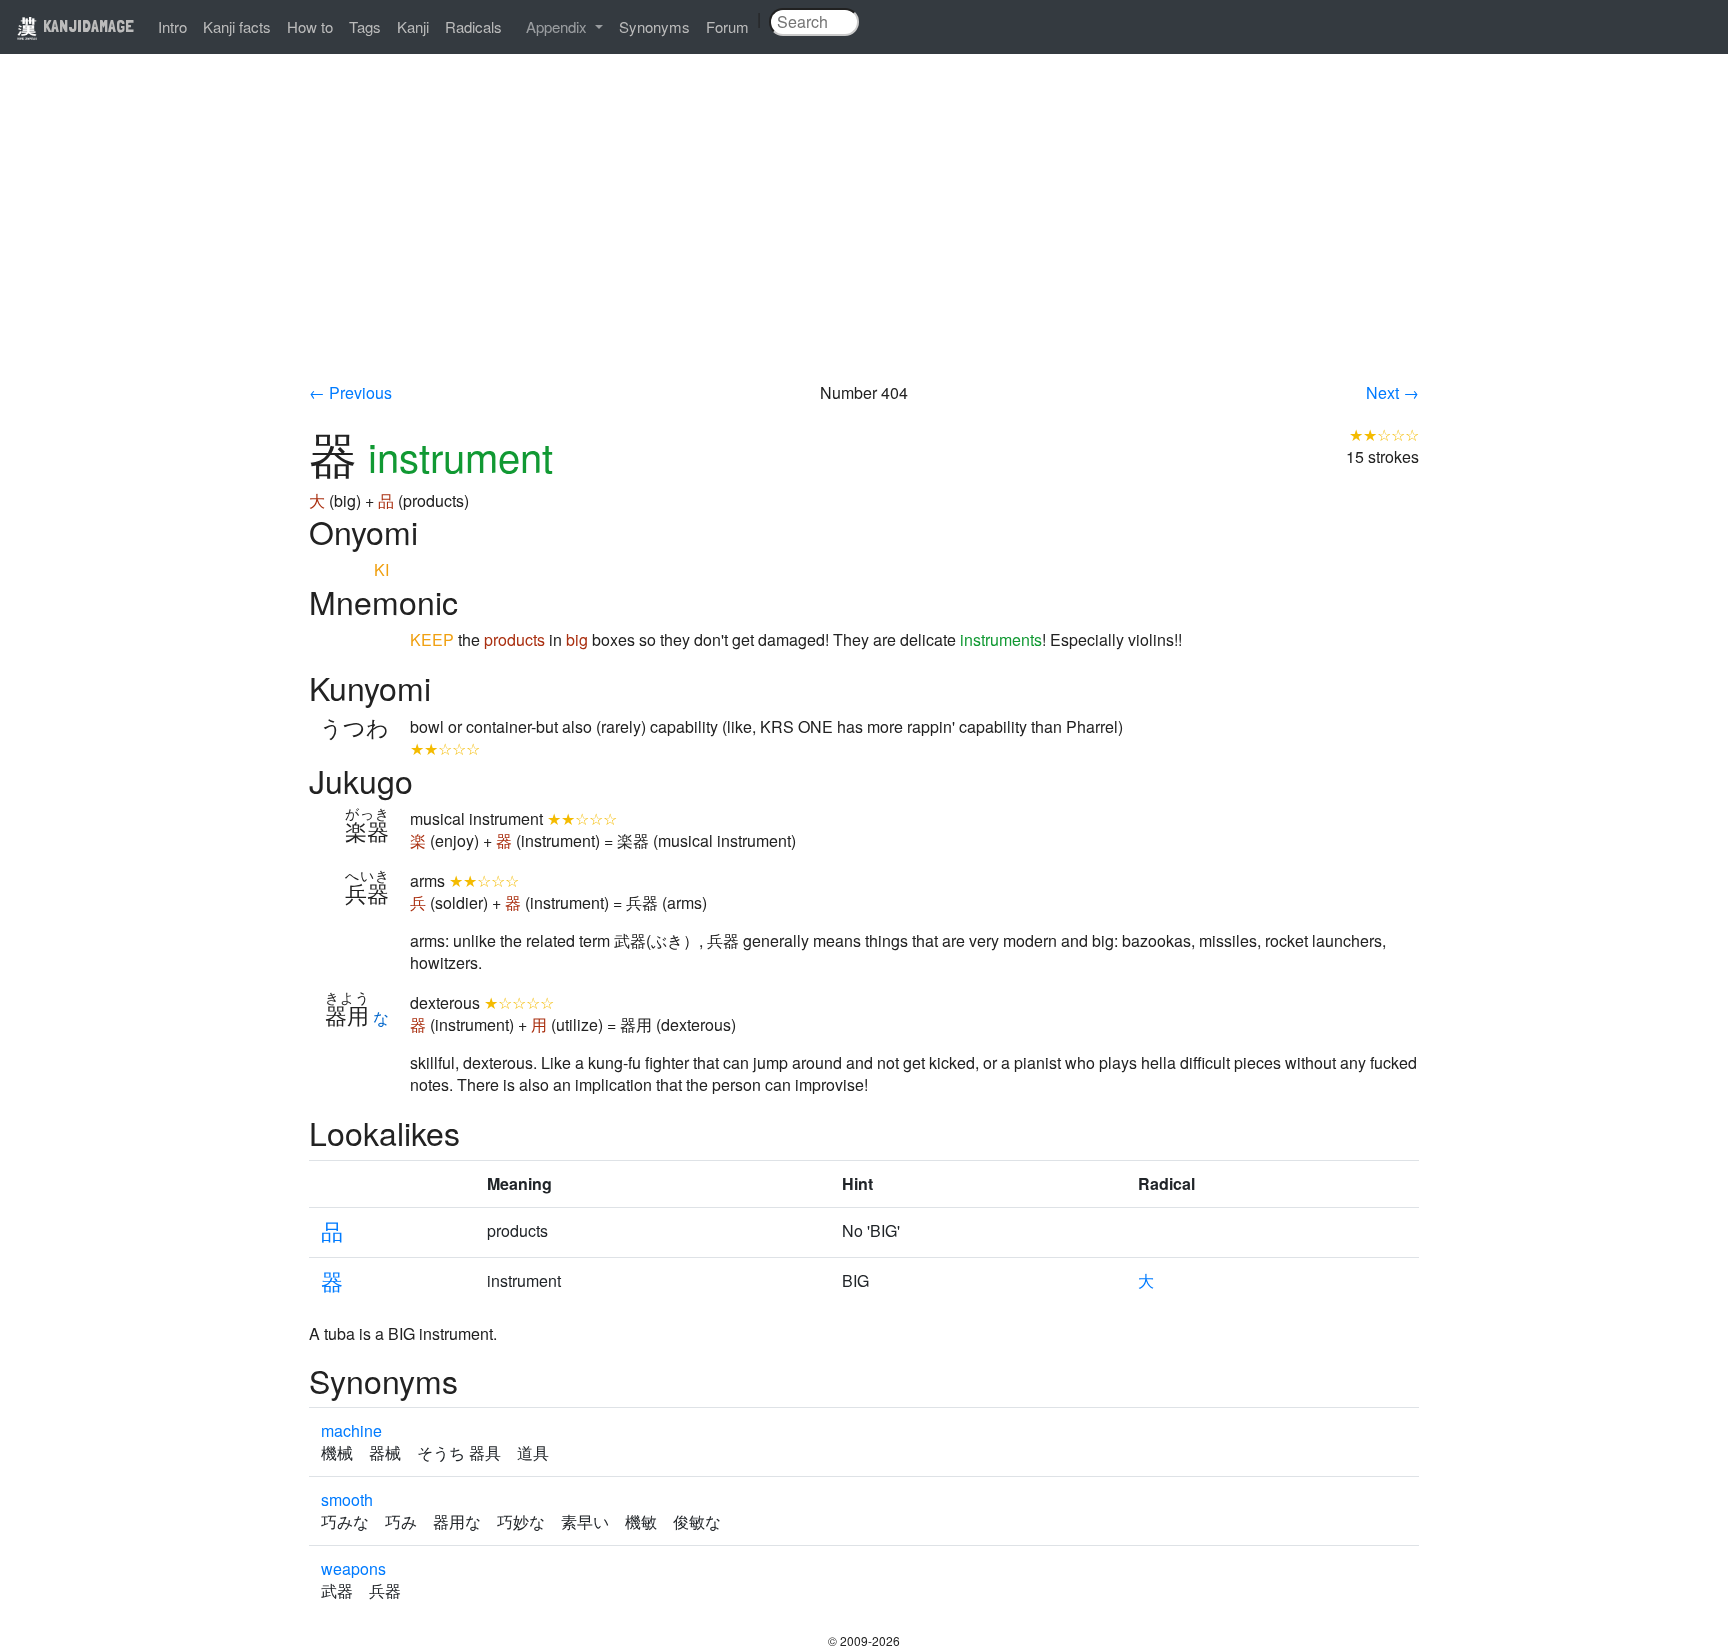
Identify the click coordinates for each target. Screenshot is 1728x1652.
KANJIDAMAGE (86, 25)
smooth (347, 1499)
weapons (353, 1568)
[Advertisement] (864, 232)
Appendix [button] (558, 26)
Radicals (473, 26)
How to (310, 26)
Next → (1392, 392)
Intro (172, 26)
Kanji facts (237, 26)
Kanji (413, 26)
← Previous (350, 392)
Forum (727, 26)
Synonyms (654, 26)
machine (351, 1430)
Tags (365, 26)
